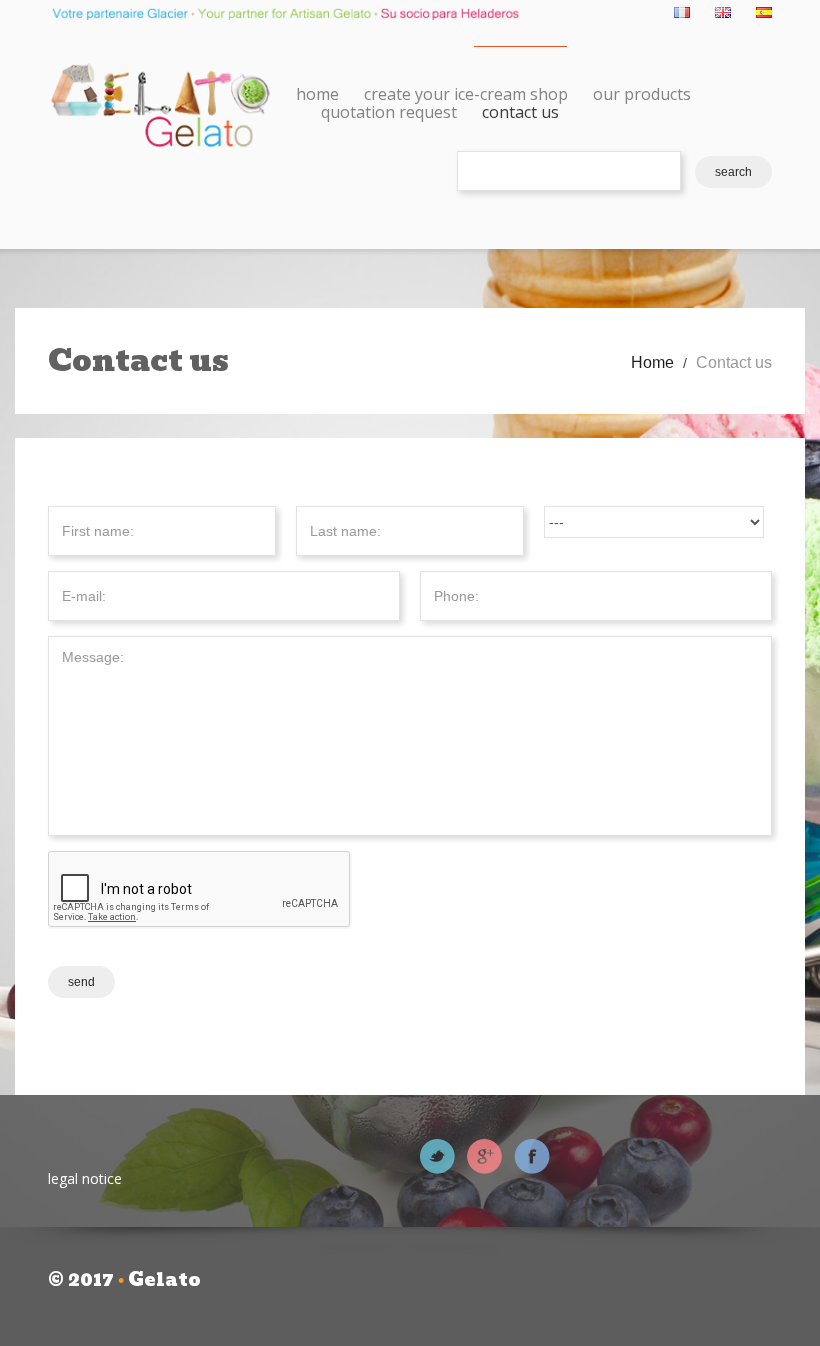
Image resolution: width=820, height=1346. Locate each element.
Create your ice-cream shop (466, 94)
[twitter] (438, 1155)
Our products (642, 94)
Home (317, 94)
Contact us (520, 112)
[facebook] (532, 1155)
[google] (485, 1155)
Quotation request (389, 112)
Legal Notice (85, 1178)
